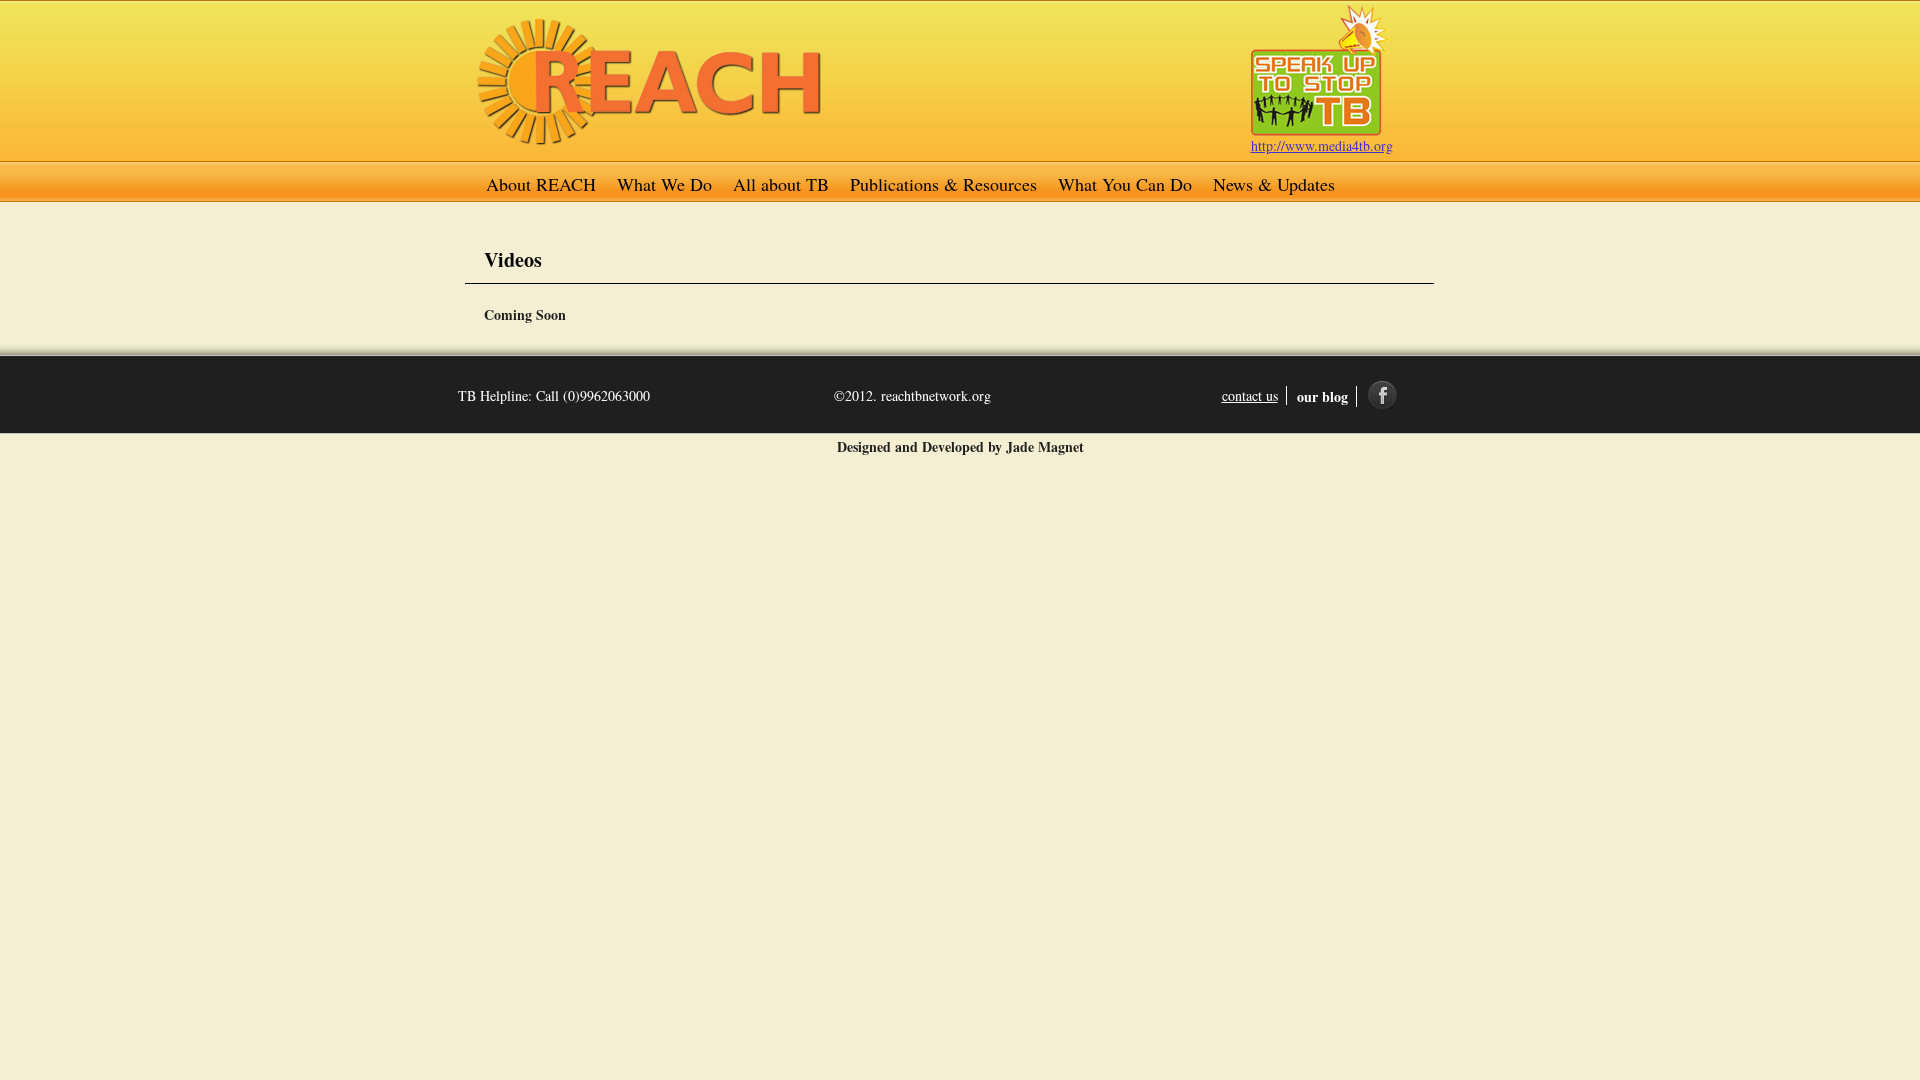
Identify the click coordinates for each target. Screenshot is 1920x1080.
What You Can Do (1125, 184)
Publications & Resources (943, 184)
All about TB (781, 184)
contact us (1250, 395)
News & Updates (1274, 184)
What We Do (664, 184)
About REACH (541, 184)
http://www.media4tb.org (1322, 145)
